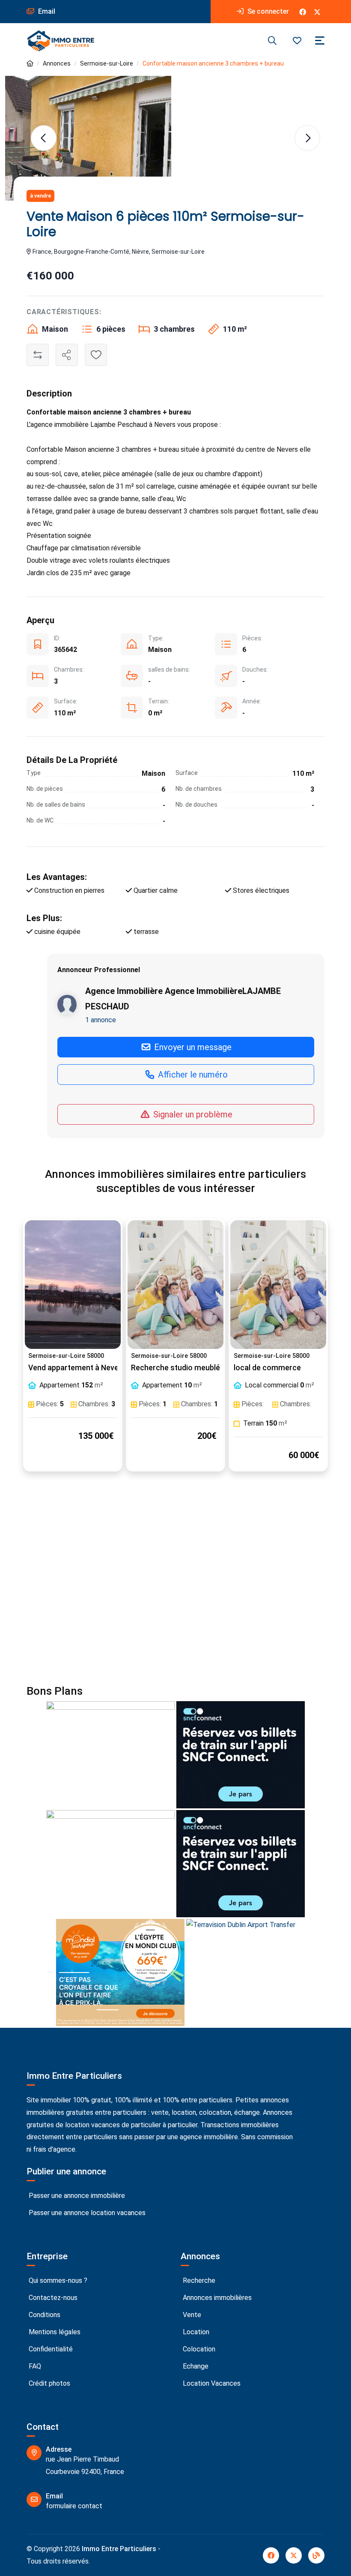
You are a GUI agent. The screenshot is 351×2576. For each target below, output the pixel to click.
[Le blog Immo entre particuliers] (316, 2555)
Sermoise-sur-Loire (107, 63)
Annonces (57, 63)
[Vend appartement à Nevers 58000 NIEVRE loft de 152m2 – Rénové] (73, 1285)
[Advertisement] (175, 1583)
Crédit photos (49, 2383)
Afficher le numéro (192, 1075)
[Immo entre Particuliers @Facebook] (303, 12)
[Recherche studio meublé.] (175, 1285)
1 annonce (101, 1020)
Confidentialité (50, 2349)
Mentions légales (54, 2332)
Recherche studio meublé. (176, 1368)
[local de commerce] (278, 1285)
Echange (195, 2366)
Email (46, 11)
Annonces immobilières (216, 2298)
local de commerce (267, 1368)
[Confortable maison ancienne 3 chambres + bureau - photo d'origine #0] (88, 138)
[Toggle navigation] (320, 41)
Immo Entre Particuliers (119, 2549)
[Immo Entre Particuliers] (61, 41)
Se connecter (267, 11)
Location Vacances (211, 2383)
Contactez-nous (52, 2298)
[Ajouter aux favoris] (96, 355)
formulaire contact (74, 2506)
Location (195, 2332)
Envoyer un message (192, 1047)
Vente (191, 2315)
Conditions (44, 2315)
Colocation (198, 2349)
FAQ (34, 2366)
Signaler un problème (192, 1114)
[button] (297, 41)
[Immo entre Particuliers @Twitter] (317, 12)
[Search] (272, 41)
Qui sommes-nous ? (57, 2280)
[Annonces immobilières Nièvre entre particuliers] (30, 64)
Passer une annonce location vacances (86, 2213)
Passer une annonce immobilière (76, 2196)
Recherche (198, 2280)
